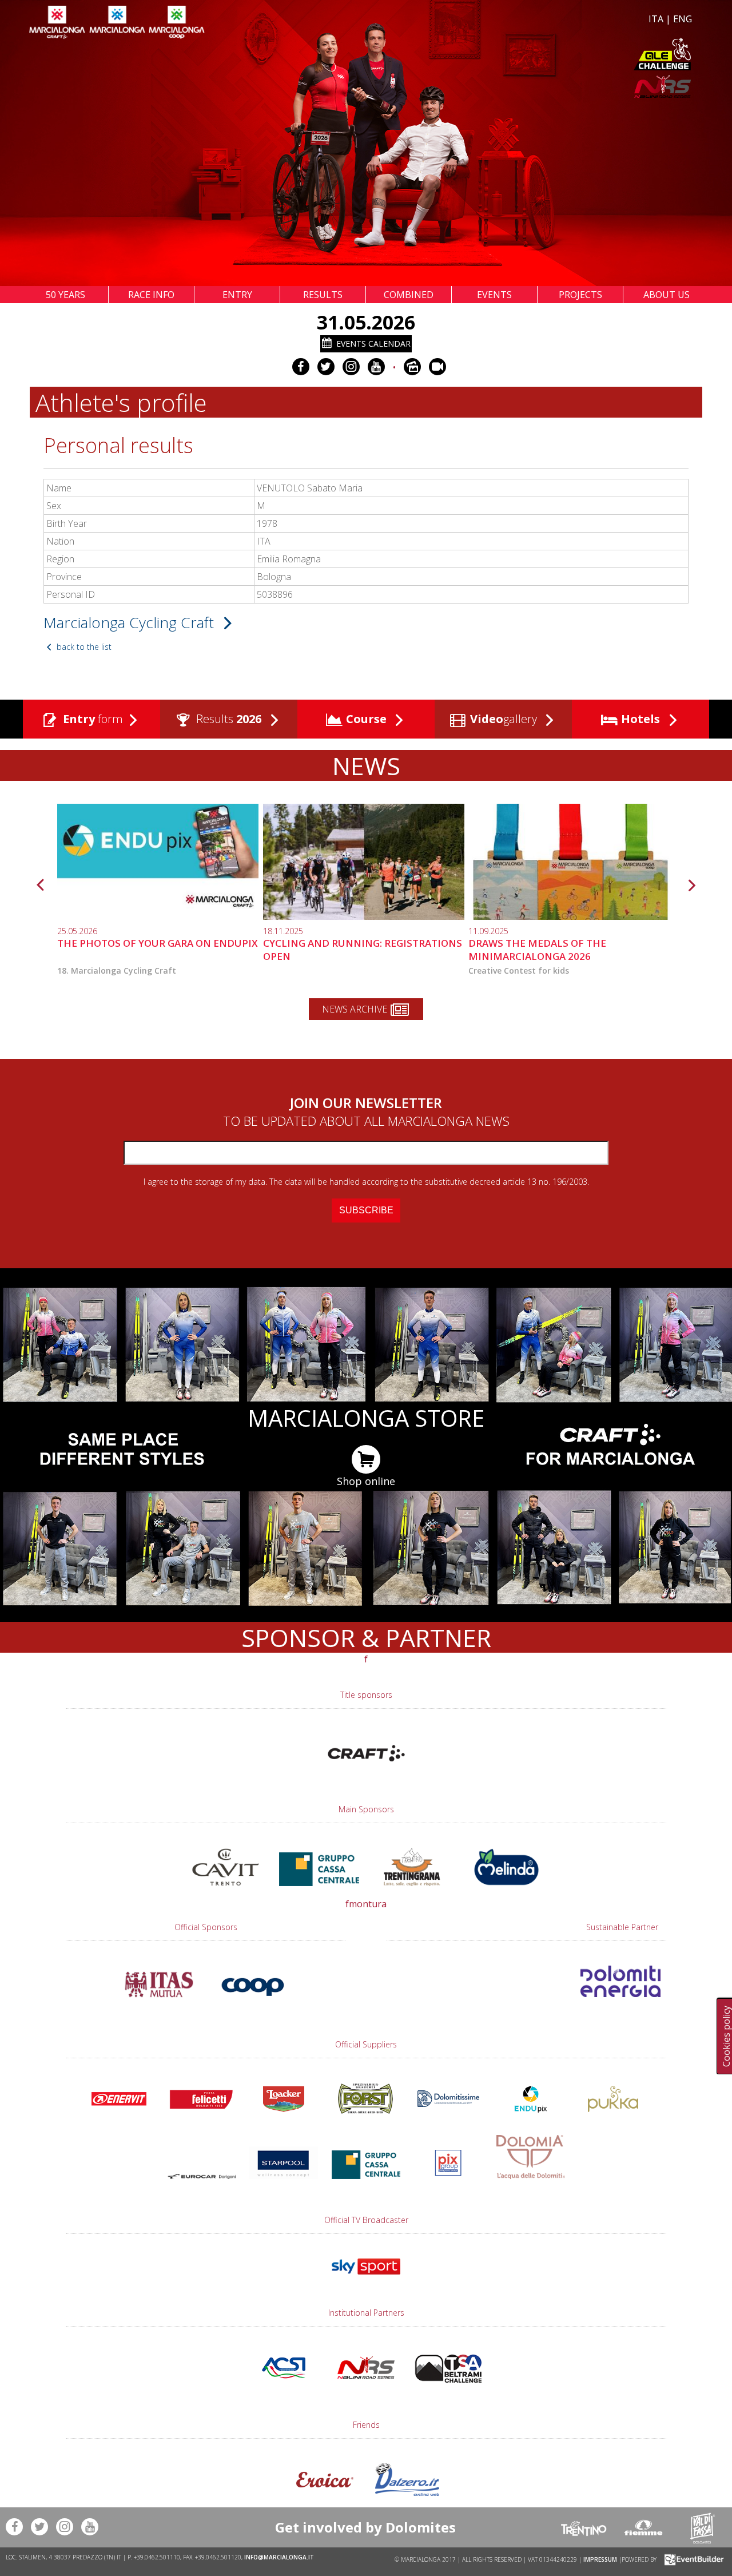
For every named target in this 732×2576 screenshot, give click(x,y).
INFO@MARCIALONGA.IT (279, 2557)
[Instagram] (351, 367)
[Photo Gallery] (412, 367)
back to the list (83, 647)
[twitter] (326, 367)
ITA (656, 19)
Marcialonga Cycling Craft (131, 622)
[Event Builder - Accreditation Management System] (692, 2559)
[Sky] (366, 2280)
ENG (683, 19)
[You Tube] (376, 367)
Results (227, 719)
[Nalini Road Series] (531, 87)
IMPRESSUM (600, 2559)
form (93, 719)
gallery (505, 719)
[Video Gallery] (437, 367)
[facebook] (301, 367)
